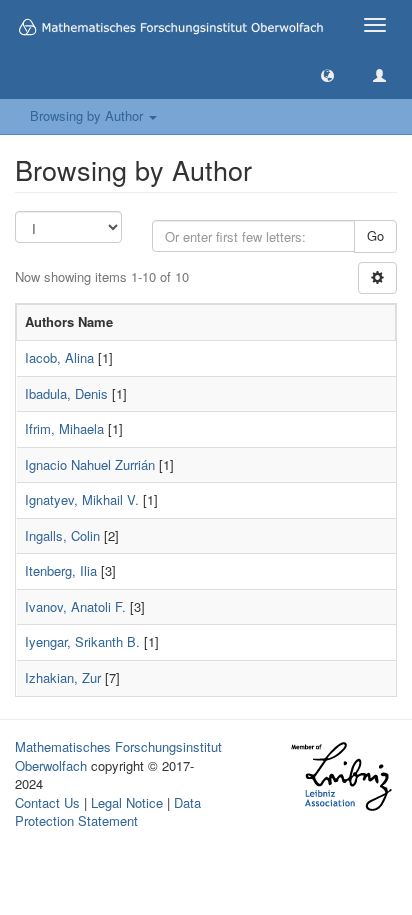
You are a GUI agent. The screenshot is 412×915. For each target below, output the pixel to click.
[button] (327, 74)
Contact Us (47, 802)
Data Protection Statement (108, 812)
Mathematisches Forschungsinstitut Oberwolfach (118, 756)
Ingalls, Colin (62, 535)
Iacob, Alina (59, 357)
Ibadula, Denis (66, 393)
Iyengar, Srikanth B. (82, 641)
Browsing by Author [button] (88, 115)
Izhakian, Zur (63, 677)
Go (375, 235)
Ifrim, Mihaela (64, 428)
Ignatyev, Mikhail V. (82, 499)
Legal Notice (127, 802)
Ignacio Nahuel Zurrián (90, 464)
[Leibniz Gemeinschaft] (340, 776)
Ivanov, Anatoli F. (75, 606)
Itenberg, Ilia (61, 570)
